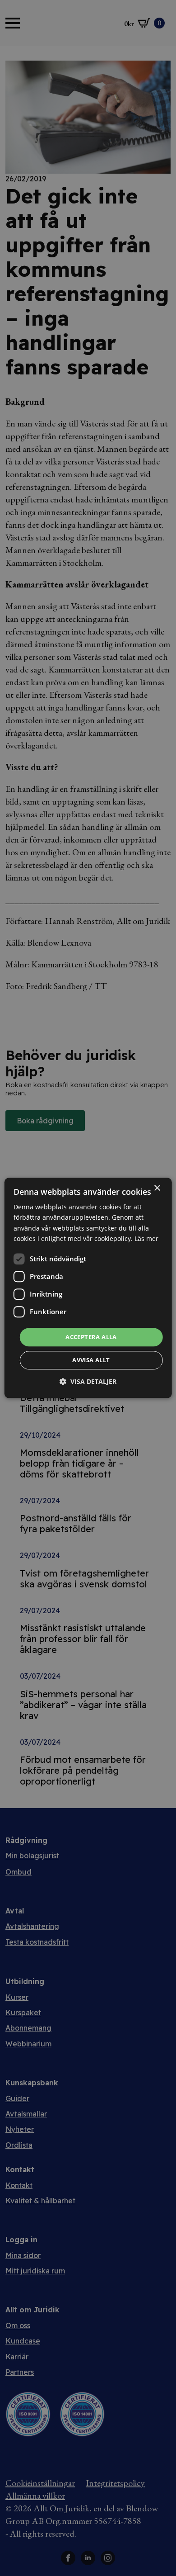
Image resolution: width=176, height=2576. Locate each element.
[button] (88, 1382)
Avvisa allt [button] (91, 1360)
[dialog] (88, 1288)
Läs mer (146, 1238)
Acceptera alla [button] (91, 1337)
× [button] (157, 1188)
